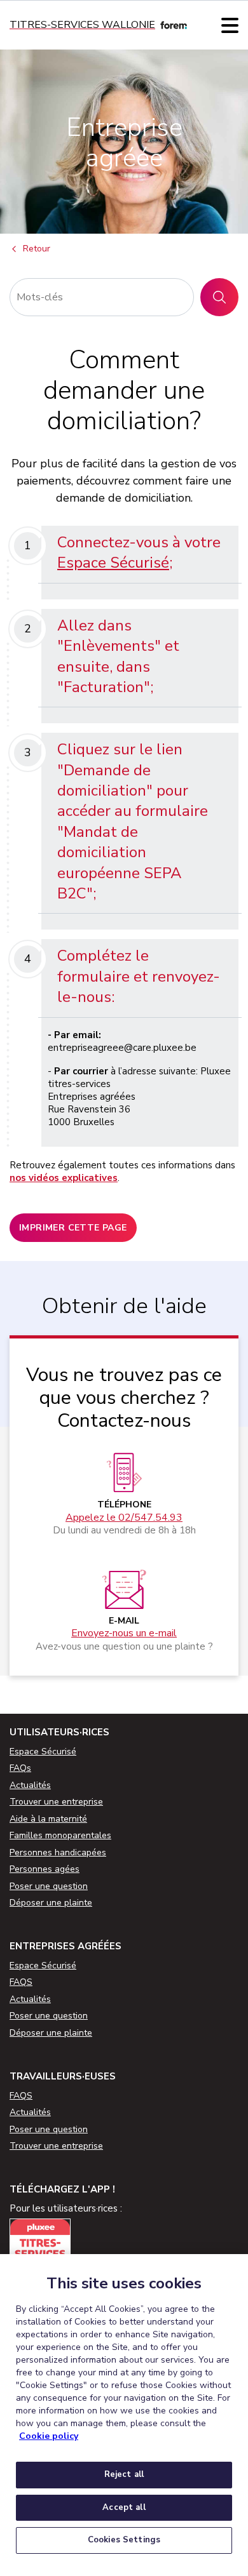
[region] (124, 2415)
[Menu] (230, 25)
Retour (37, 249)
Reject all (124, 2474)
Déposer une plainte (51, 1903)
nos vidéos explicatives (64, 1178)
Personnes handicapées (58, 1852)
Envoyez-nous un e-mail (124, 1633)
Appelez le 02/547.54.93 (124, 1518)
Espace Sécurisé (113, 563)
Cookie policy (49, 2436)
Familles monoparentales (60, 1835)
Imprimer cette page (73, 1228)
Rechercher (224, 297)
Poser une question (49, 1886)
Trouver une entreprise (56, 1802)
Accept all (124, 2507)
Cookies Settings (124, 2540)
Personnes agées (45, 1869)
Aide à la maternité (48, 1819)
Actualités (30, 1785)
